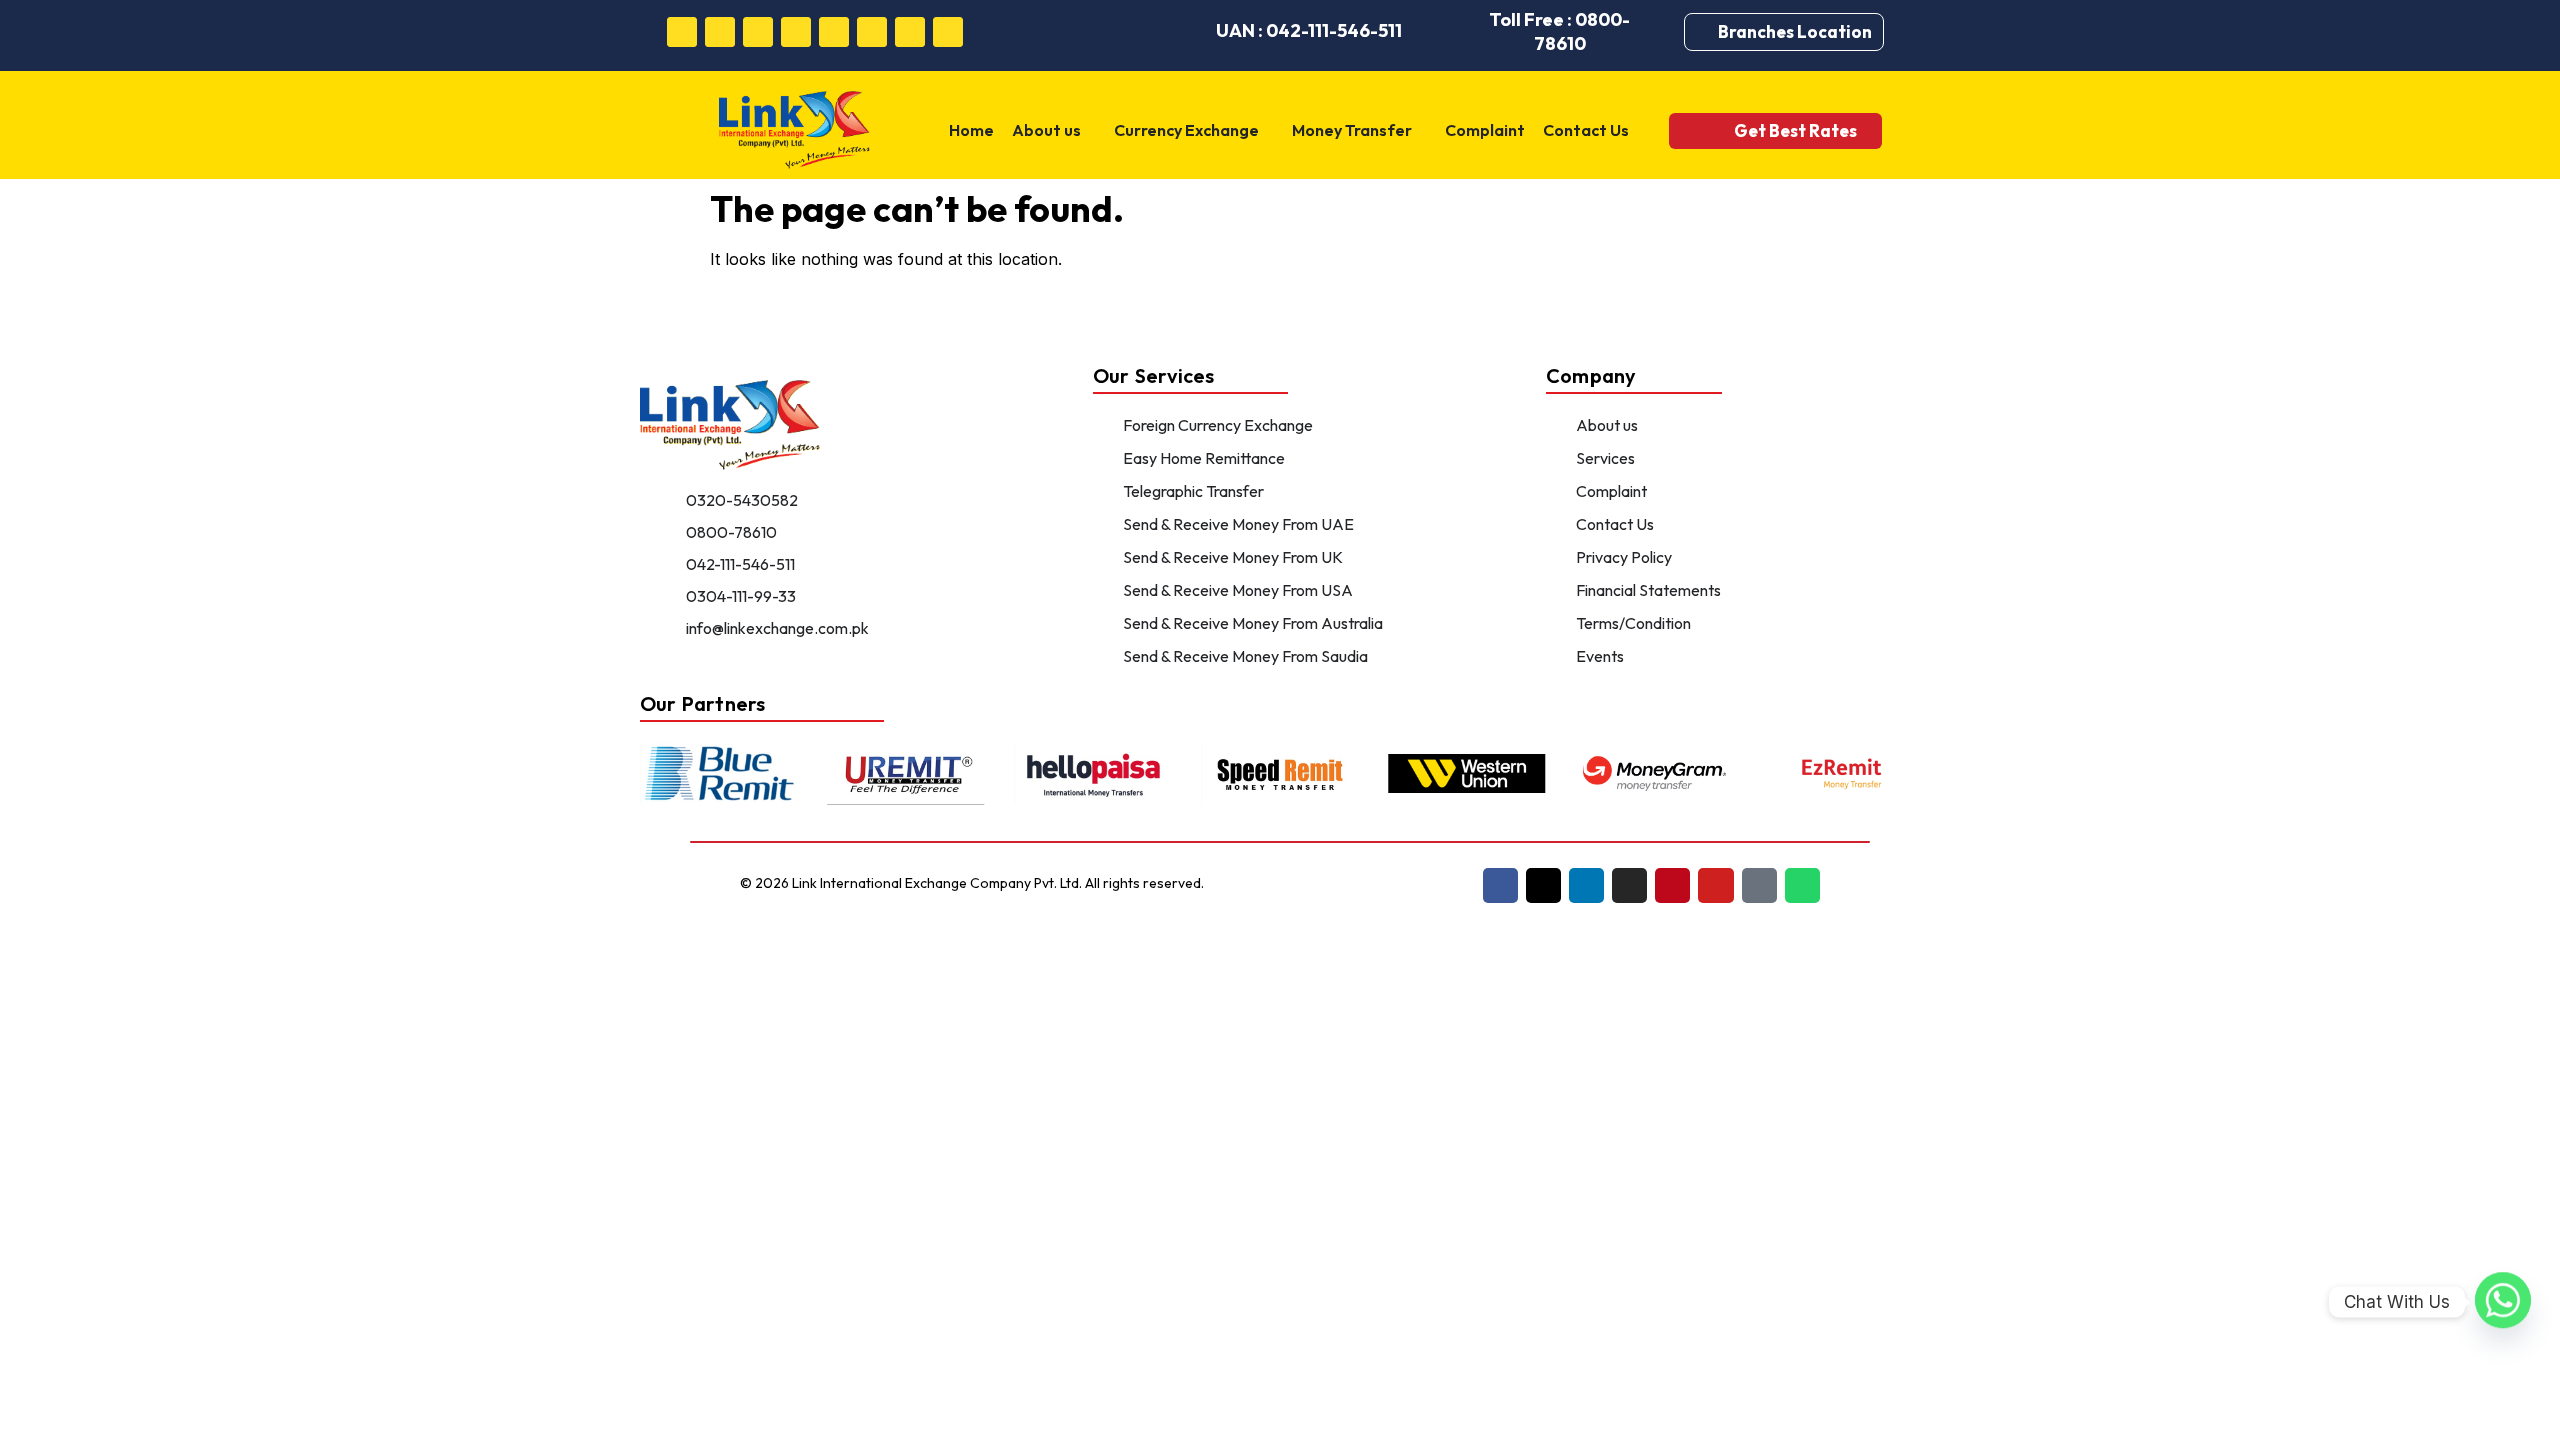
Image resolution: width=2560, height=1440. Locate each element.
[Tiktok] (910, 32)
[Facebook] (682, 32)
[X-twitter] (1543, 885)
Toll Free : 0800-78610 (1559, 31)
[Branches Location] (1706, 32)
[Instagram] (796, 32)
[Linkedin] (758, 32)
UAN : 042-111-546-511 (1309, 30)
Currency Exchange (1186, 130)
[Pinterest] (834, 32)
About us (1046, 130)
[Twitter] (720, 32)
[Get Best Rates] (1706, 130)
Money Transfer (1352, 130)
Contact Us (1586, 130)
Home (971, 130)
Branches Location (1795, 31)
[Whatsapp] (948, 32)
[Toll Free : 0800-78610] (1450, 32)
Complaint (1485, 130)
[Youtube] (872, 32)
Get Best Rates (1795, 130)
